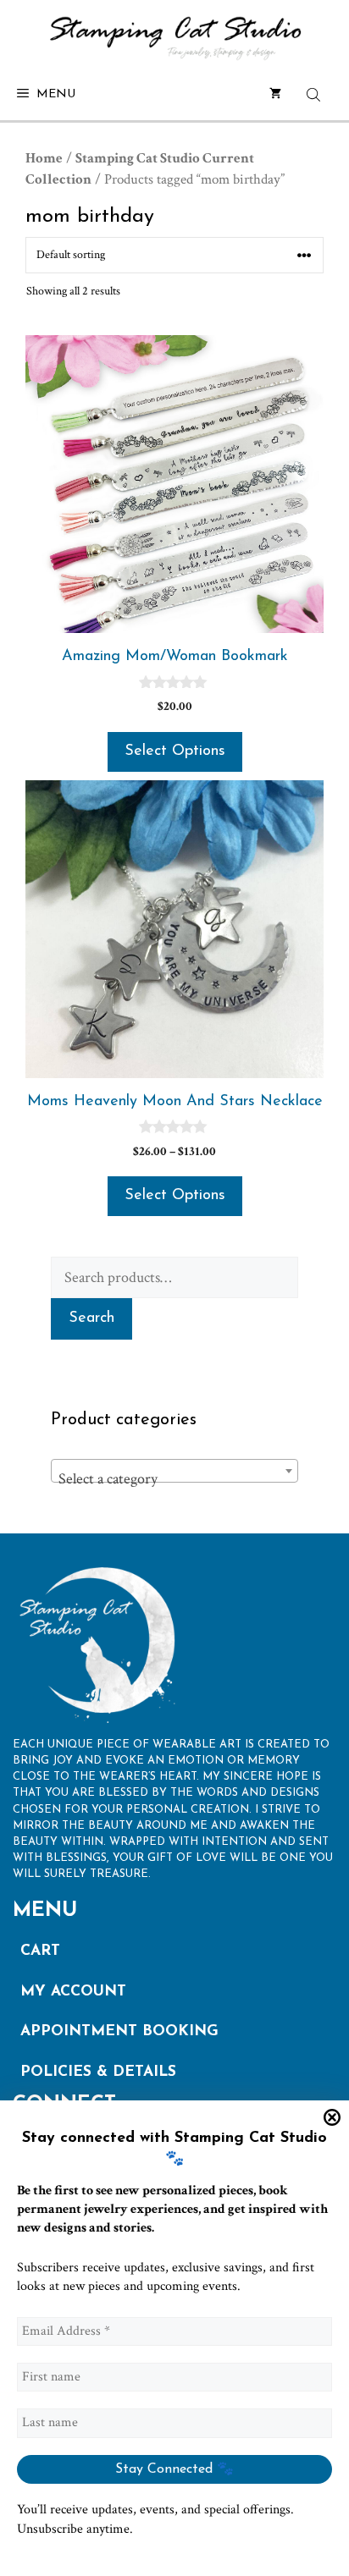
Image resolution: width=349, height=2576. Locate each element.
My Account (73, 1992)
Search (91, 1318)
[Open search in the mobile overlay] (315, 95)
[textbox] (174, 1479)
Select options (175, 751)
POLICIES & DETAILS (98, 2072)
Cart (40, 1951)
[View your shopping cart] (275, 95)
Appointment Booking (119, 2031)
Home (44, 158)
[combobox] (174, 1471)
